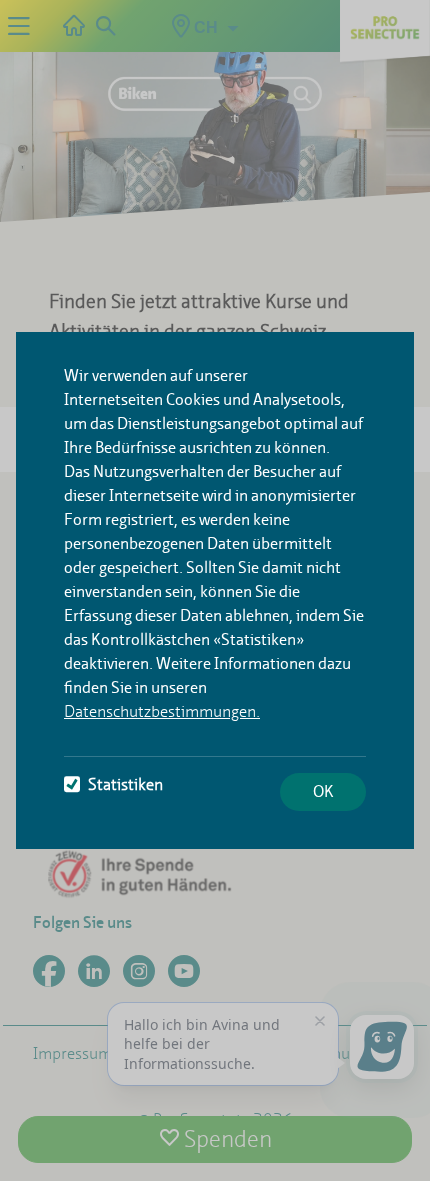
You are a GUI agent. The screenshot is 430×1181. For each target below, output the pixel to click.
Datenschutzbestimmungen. (162, 711)
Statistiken (125, 784)
